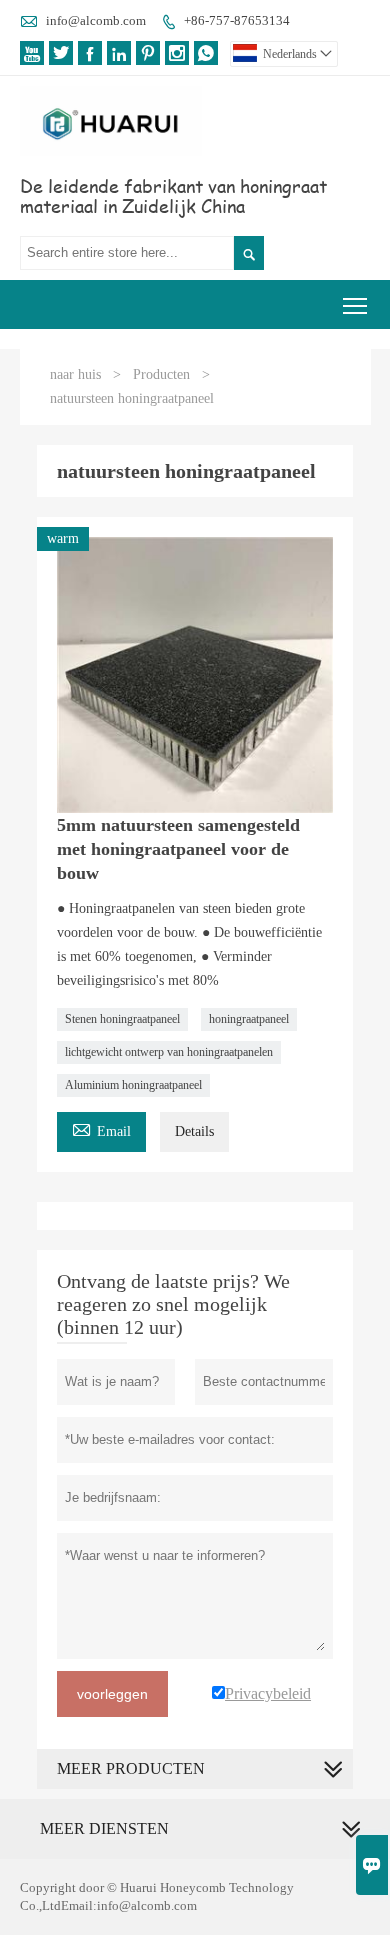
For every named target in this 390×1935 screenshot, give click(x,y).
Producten (161, 374)
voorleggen (112, 1694)
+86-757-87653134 (237, 20)
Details (194, 1131)
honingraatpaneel (249, 1019)
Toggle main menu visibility (355, 304)
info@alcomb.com (96, 20)
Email (101, 1128)
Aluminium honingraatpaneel (133, 1085)
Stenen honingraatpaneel (122, 1019)
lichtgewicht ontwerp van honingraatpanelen (169, 1052)
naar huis (75, 374)
